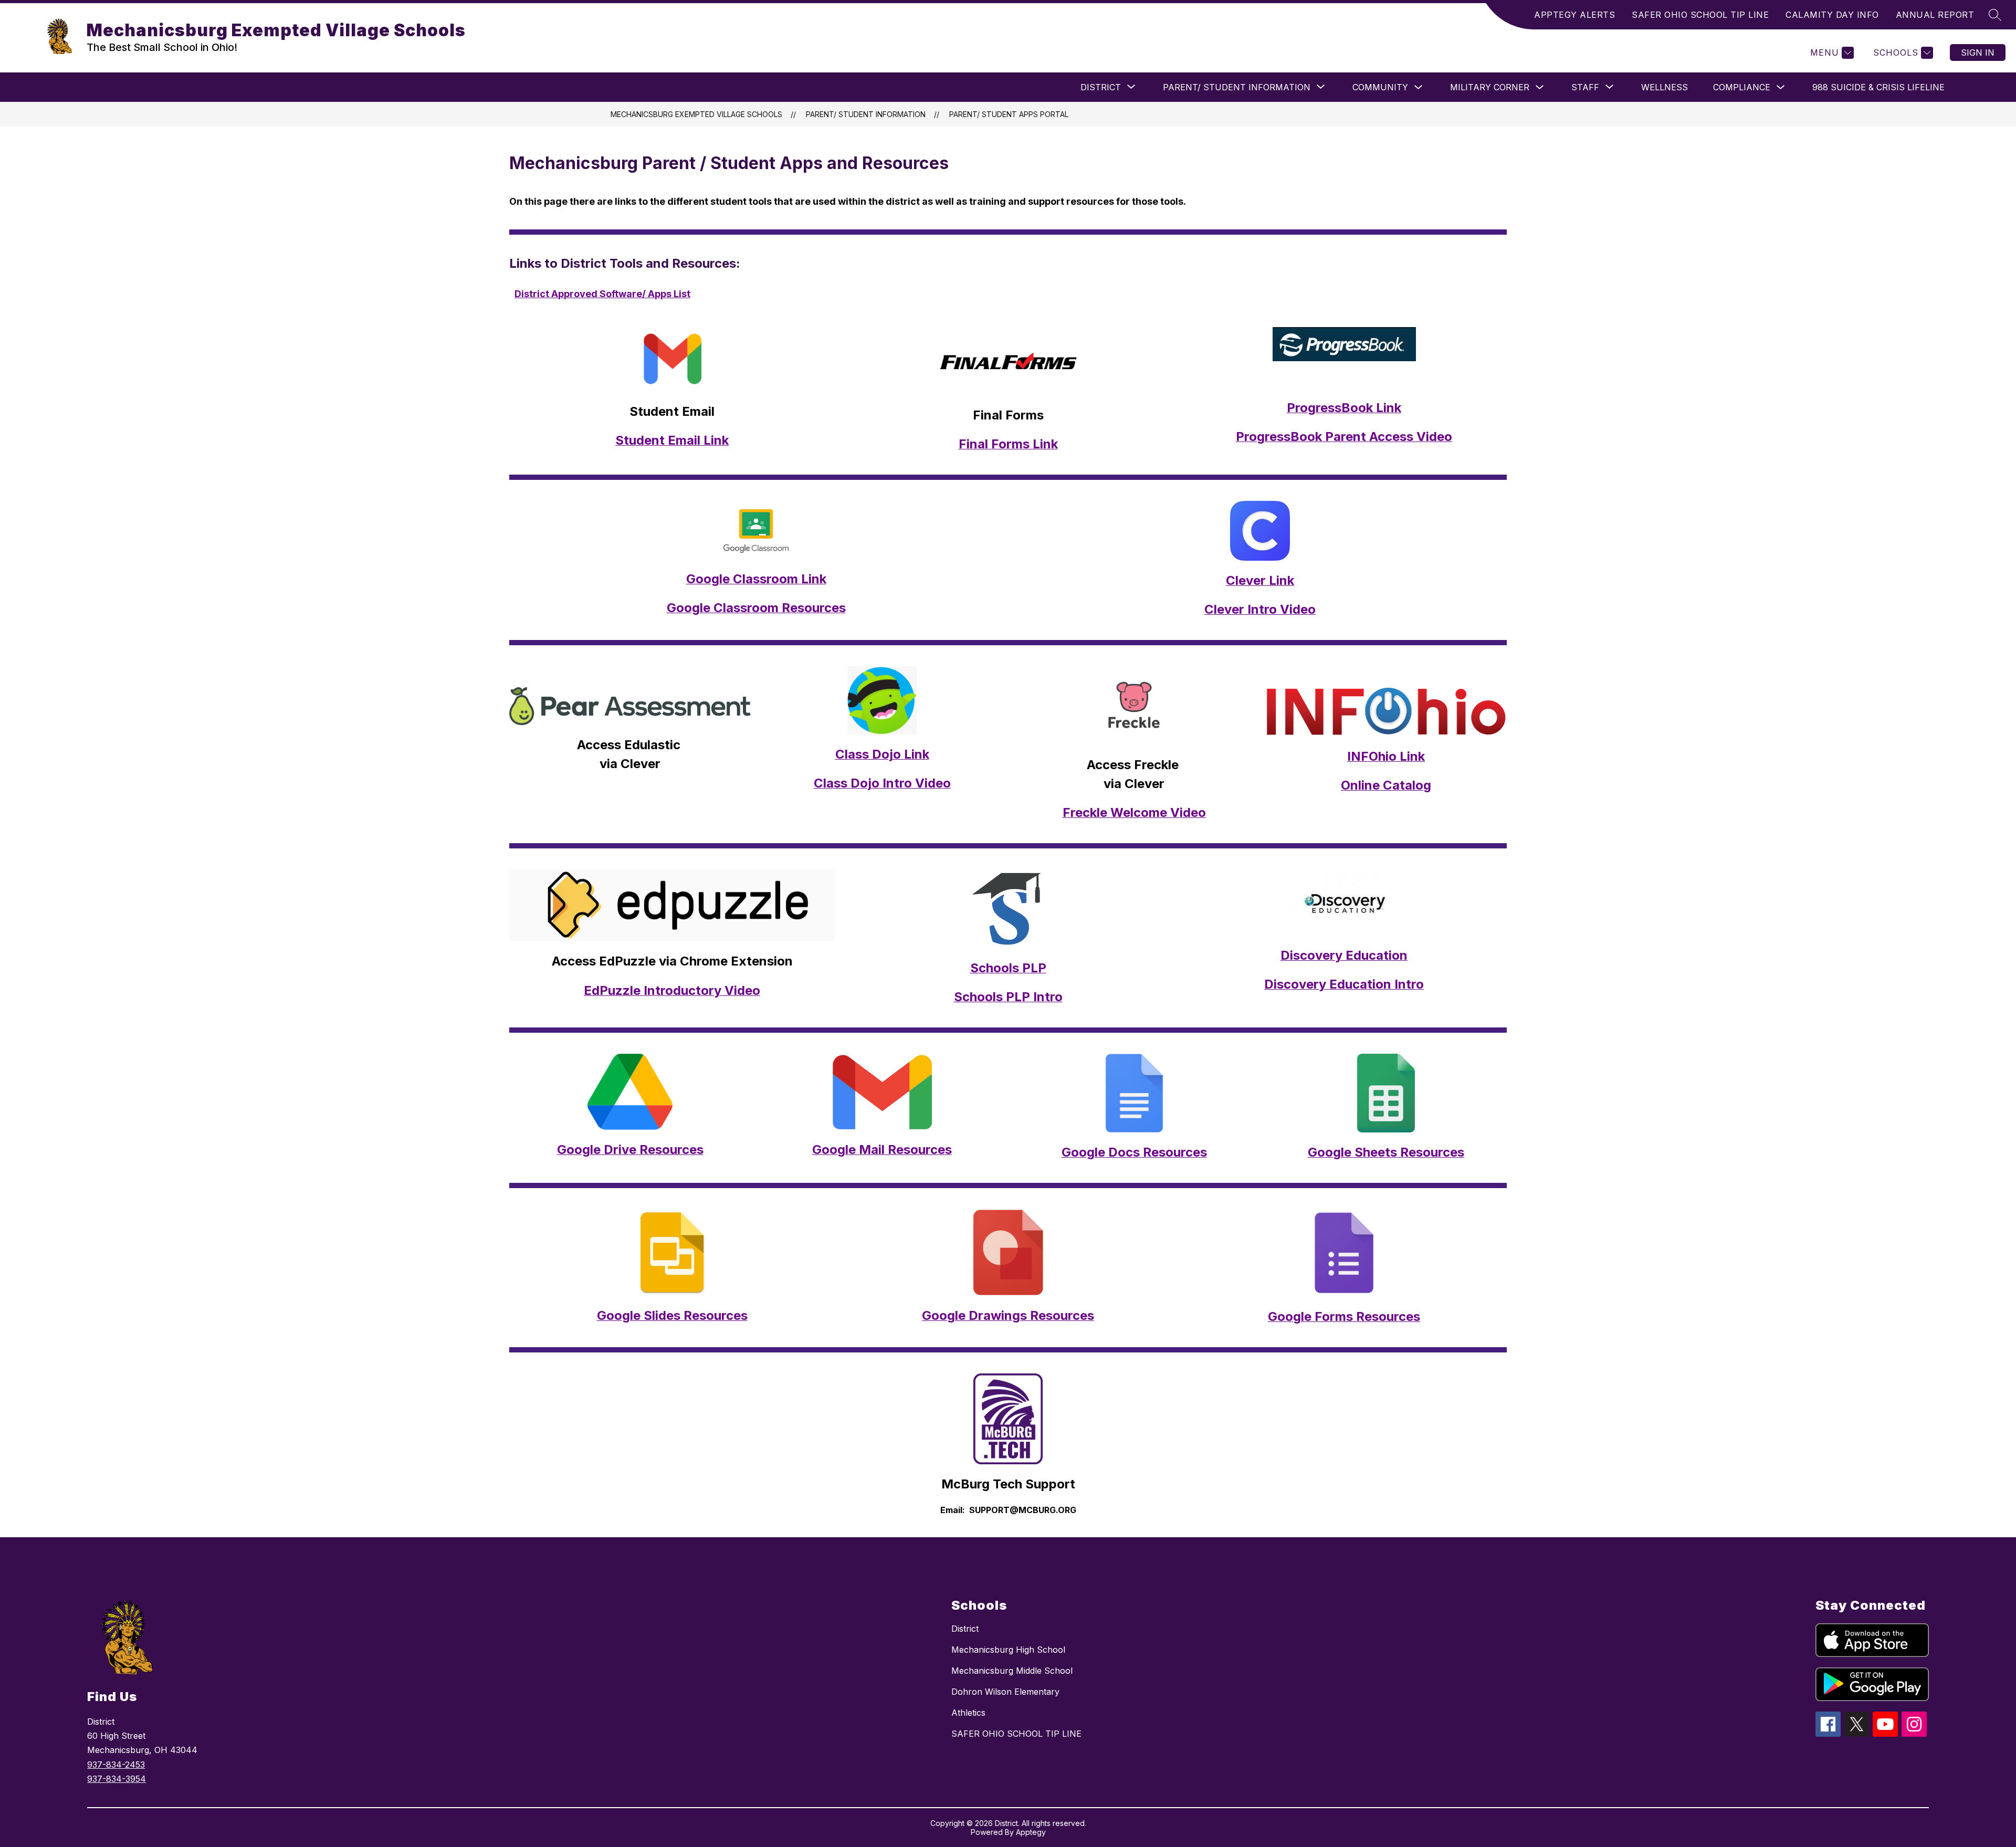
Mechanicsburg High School (1008, 1650)
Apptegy (1031, 1832)
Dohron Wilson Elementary (1005, 1692)
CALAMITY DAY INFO (1832, 15)
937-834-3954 (117, 1779)
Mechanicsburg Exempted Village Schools (696, 114)
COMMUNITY (1380, 87)
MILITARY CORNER (1490, 87)
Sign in (1978, 53)
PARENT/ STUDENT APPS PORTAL (1009, 114)
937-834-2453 (116, 1765)
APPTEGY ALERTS (1574, 15)
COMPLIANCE (1742, 87)
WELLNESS (1665, 87)
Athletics (968, 1713)
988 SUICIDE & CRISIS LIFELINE (1878, 87)
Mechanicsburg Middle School (1012, 1671)
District (965, 1629)
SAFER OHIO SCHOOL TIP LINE (1700, 15)
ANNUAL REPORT (1935, 15)
